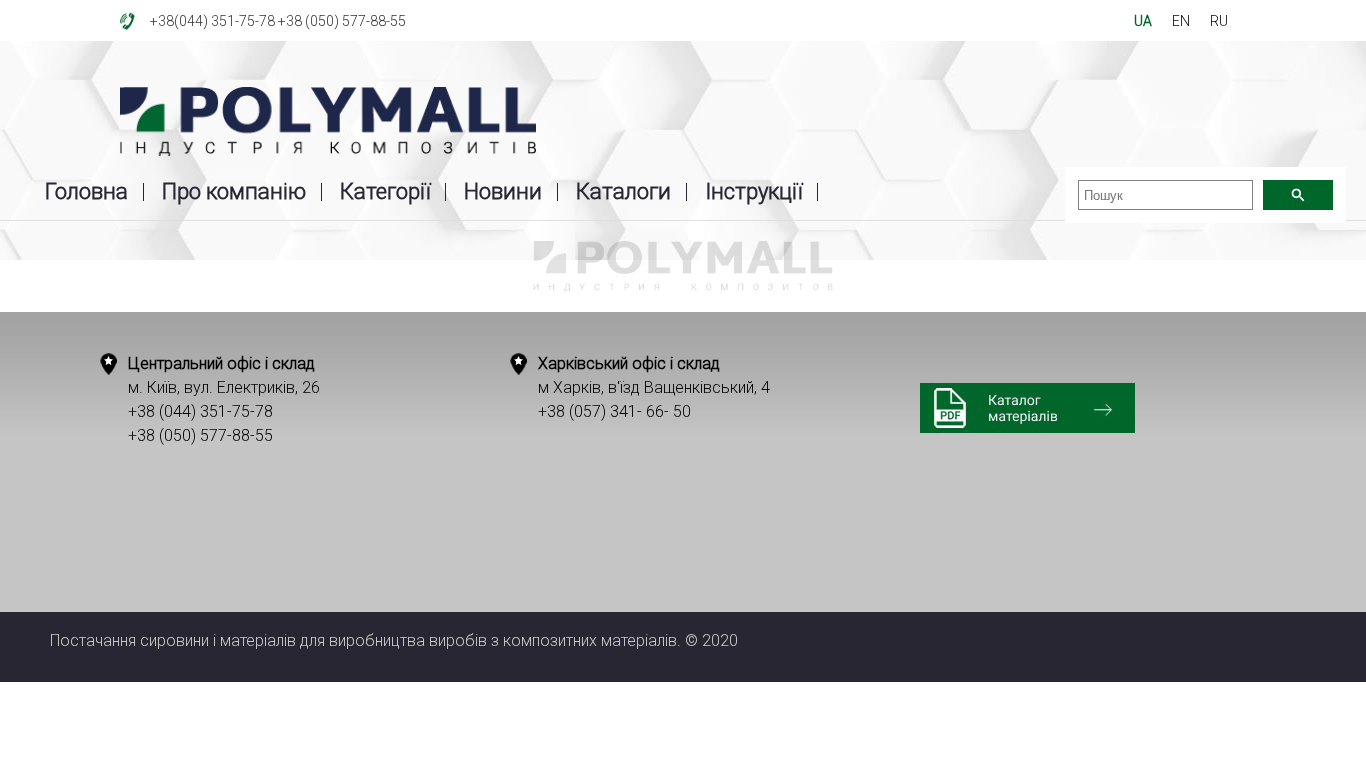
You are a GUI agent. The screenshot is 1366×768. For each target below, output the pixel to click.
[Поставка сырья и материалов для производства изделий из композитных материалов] (328, 122)
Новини (503, 192)
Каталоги (623, 192)
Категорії (385, 192)
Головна (86, 192)
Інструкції (753, 192)
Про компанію (234, 192)
